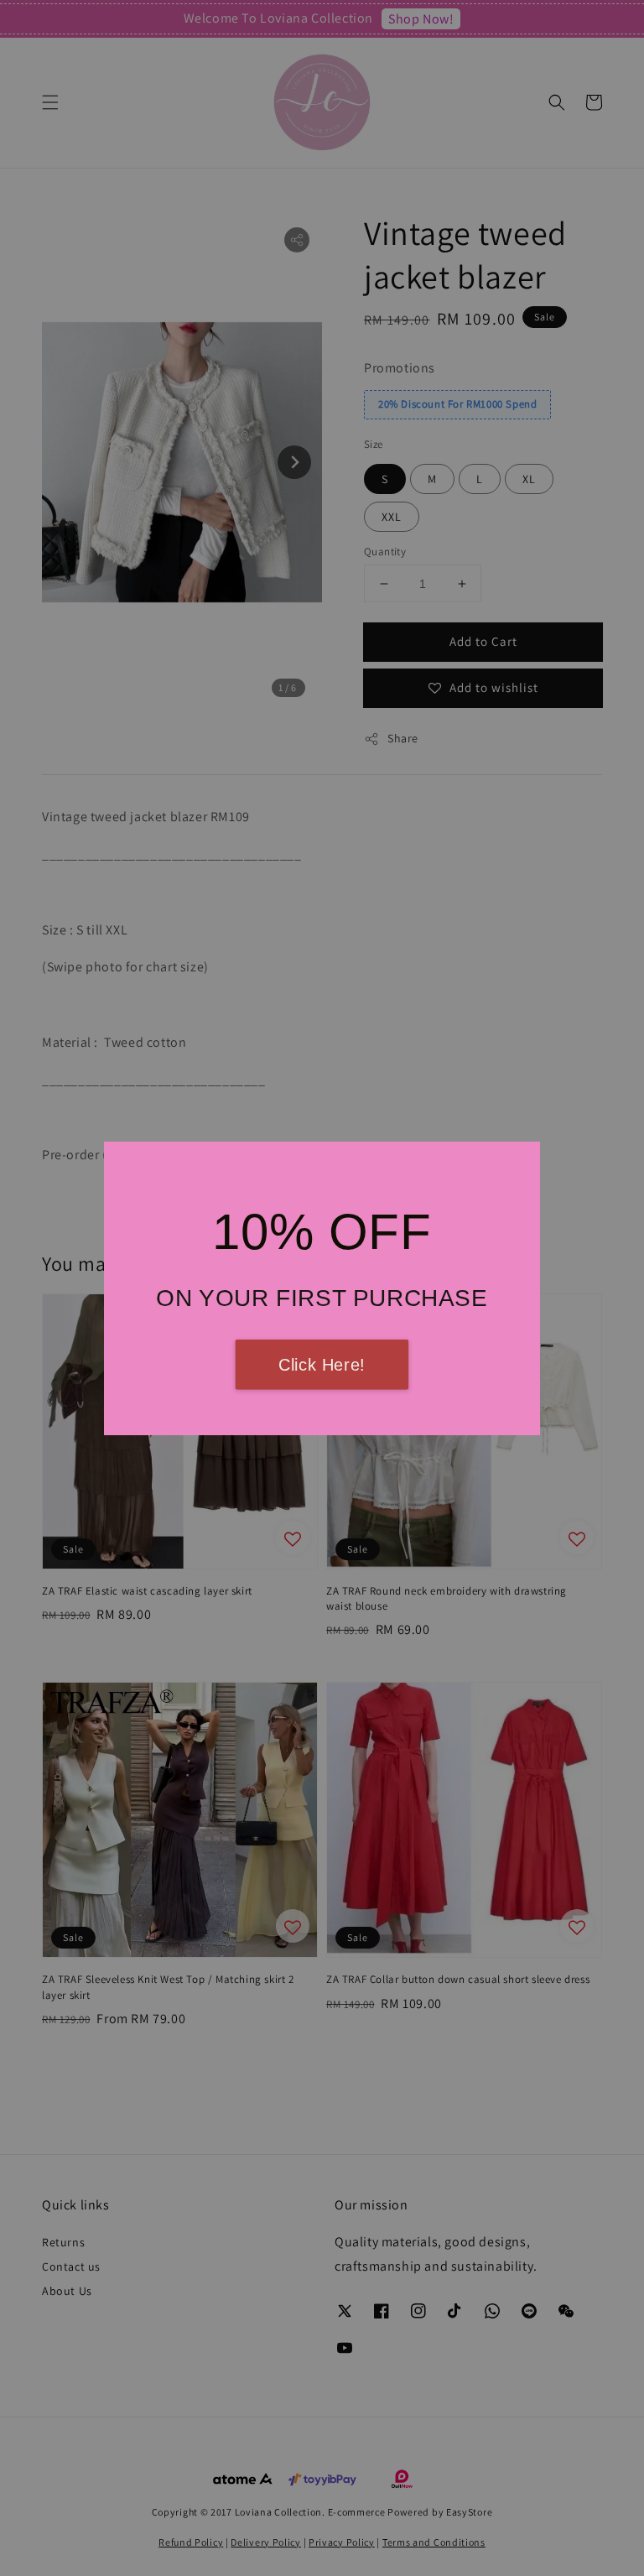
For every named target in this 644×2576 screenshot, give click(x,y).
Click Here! (322, 1365)
